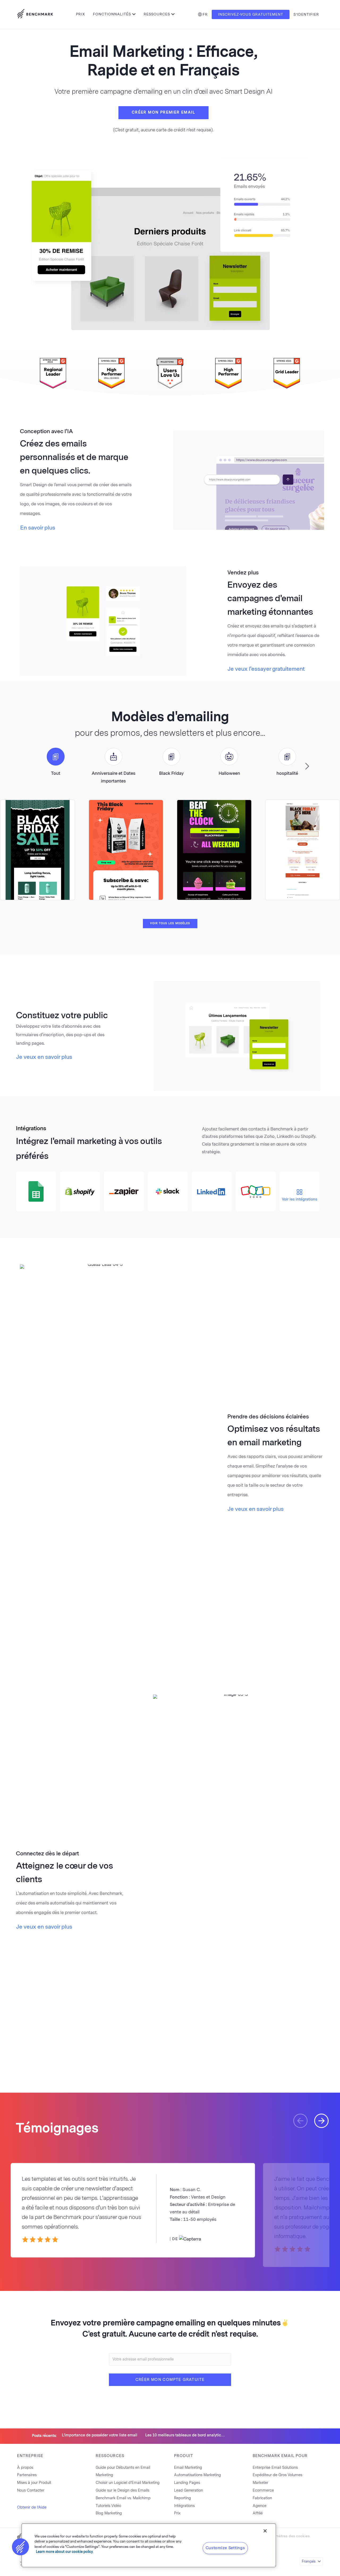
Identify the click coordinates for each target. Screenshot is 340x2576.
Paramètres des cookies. (289, 2536)
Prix (80, 14)
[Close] (265, 2531)
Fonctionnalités (112, 14)
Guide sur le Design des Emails (122, 2490)
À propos (25, 2468)
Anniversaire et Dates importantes (114, 777)
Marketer (260, 2483)
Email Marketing (188, 2468)
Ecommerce (263, 2490)
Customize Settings (225, 2548)
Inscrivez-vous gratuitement (251, 14)
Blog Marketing (109, 2513)
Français (309, 2561)
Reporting (182, 2498)
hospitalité (287, 773)
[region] (149, 2545)
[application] (249, 480)
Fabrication (262, 2498)
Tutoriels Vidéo (108, 2506)
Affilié (258, 2513)
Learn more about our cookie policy (64, 2552)
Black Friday (171, 773)
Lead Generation (188, 2490)
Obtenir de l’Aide (32, 2507)
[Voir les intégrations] (299, 1181)
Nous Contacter (31, 2490)
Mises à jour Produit (34, 2483)
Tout (56, 773)
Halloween (229, 773)
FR (205, 14)
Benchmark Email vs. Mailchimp (123, 2498)
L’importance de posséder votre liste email (100, 2435)
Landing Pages (187, 2483)
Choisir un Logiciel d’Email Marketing (128, 2483)
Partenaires (27, 2475)
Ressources (157, 14)
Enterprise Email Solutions (275, 2468)
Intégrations (184, 2506)
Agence (260, 2506)
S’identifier (306, 14)
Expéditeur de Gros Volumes (277, 2475)
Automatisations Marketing (197, 2475)
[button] (307, 766)
